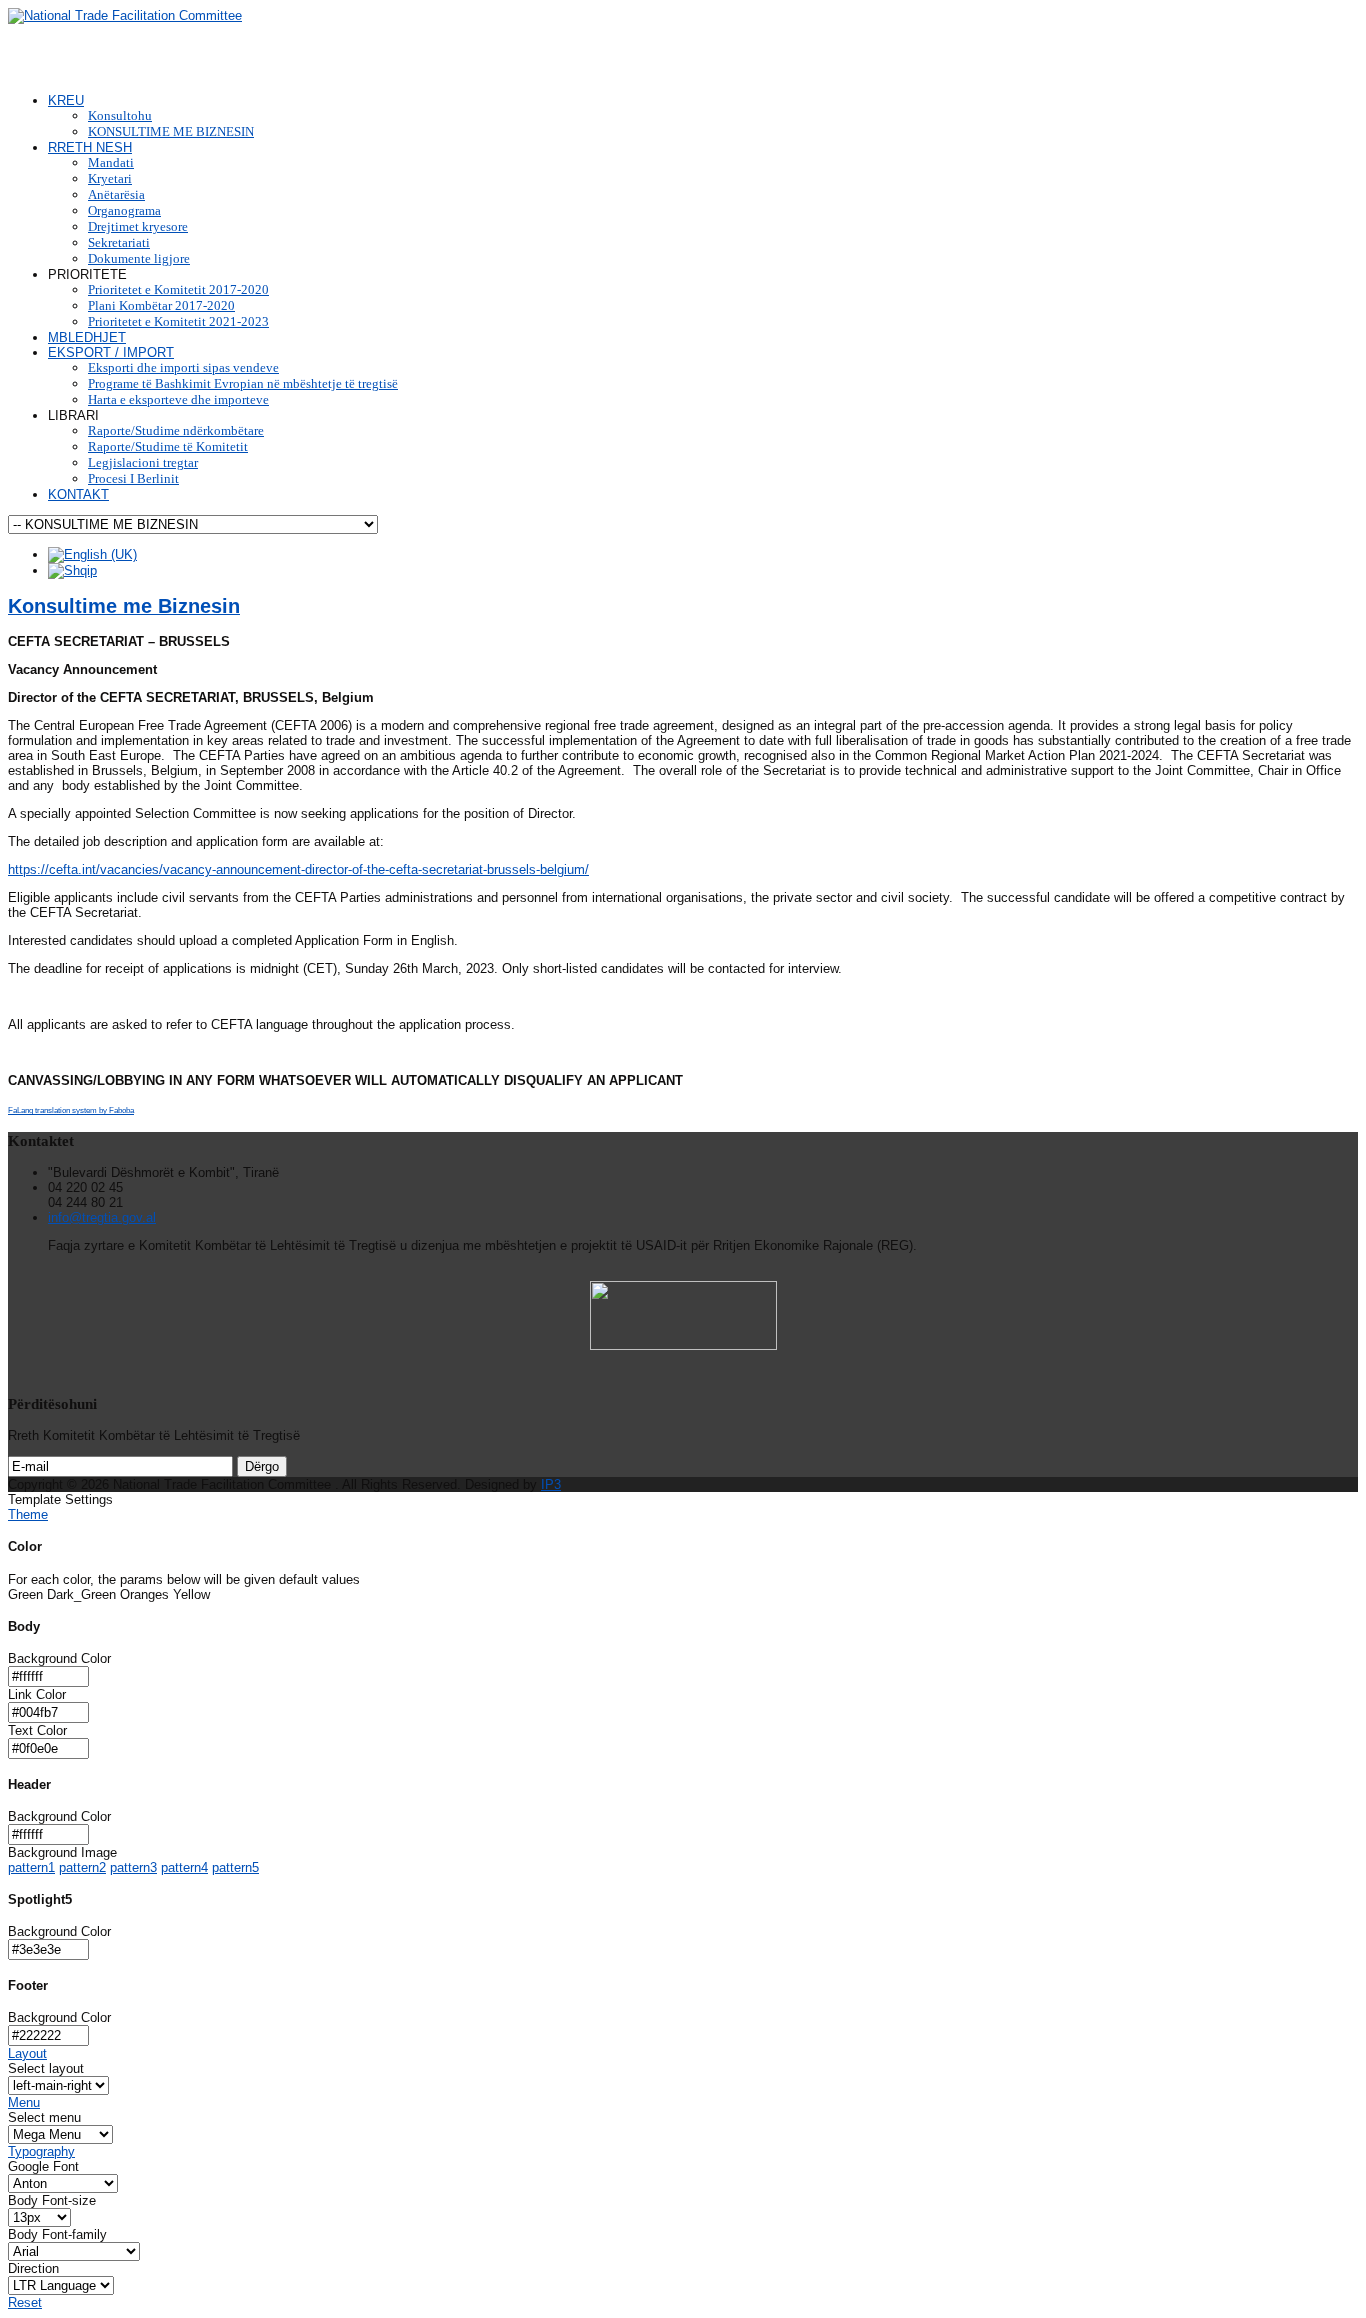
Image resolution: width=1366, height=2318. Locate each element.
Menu (24, 2102)
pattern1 (31, 1867)
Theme (28, 1514)
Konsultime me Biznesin (124, 606)
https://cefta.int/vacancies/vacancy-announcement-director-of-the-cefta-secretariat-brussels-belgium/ (298, 869)
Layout (27, 2053)
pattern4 (184, 1867)
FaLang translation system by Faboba (71, 1110)
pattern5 (235, 1867)
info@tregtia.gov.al (102, 1217)
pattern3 (133, 1867)
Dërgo (262, 1466)
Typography (41, 2151)
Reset (25, 2302)
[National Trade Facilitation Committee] (125, 15)
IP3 (551, 1484)
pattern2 (82, 1867)
